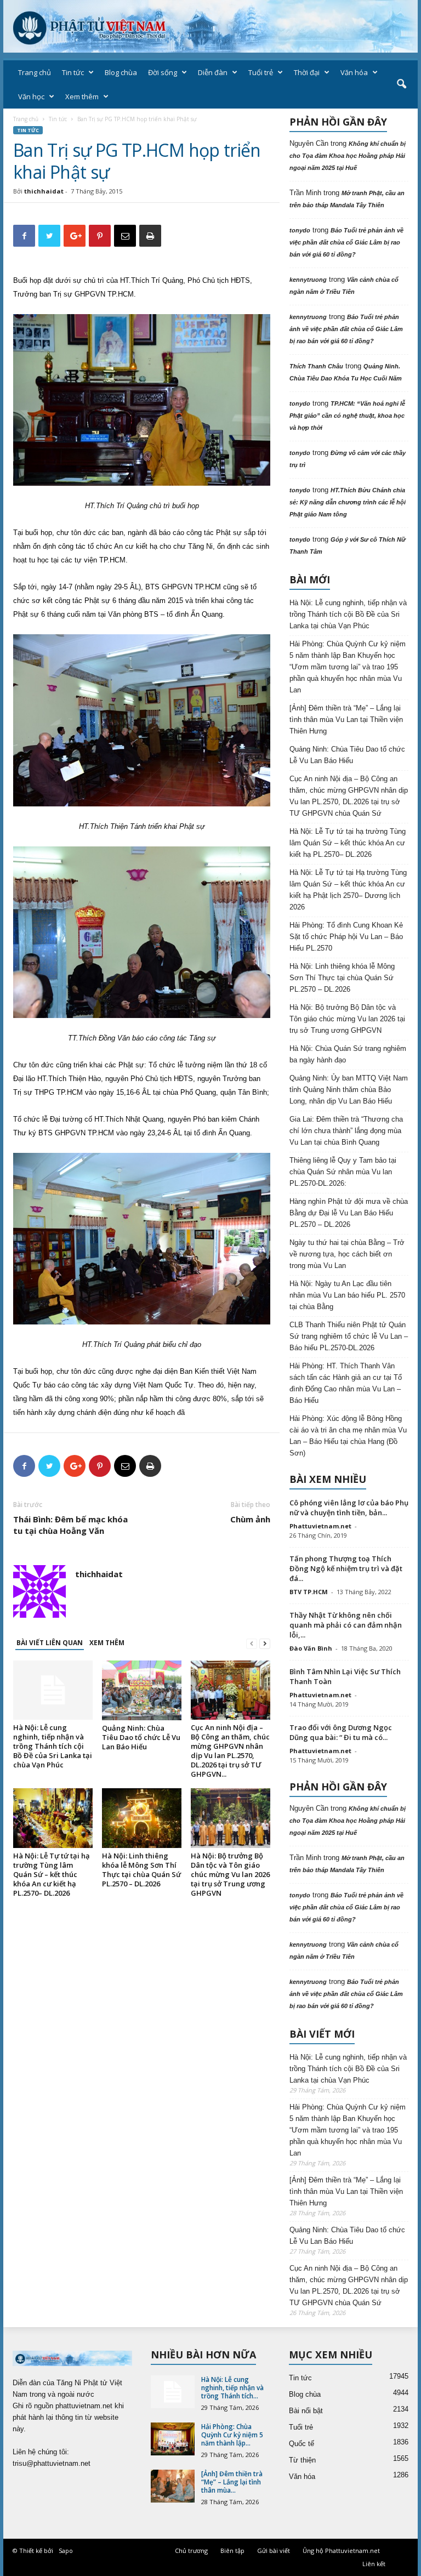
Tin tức (73, 72)
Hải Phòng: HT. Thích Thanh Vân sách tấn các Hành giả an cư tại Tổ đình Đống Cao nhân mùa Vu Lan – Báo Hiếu (346, 1383)
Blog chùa (121, 72)
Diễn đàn (213, 72)
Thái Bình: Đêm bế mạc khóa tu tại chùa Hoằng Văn (70, 1525)
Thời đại (307, 72)
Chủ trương (191, 2551)
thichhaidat (44, 191)
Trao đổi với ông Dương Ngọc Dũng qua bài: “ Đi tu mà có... (341, 1732)
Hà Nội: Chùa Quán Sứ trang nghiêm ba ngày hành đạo (348, 1054)
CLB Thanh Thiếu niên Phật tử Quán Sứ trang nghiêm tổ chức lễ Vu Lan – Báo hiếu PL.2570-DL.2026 (349, 1336)
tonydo (300, 230)
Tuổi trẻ (261, 72)
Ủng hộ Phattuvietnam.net (341, 2551)
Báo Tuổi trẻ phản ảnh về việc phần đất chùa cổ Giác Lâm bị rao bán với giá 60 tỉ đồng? (346, 242)
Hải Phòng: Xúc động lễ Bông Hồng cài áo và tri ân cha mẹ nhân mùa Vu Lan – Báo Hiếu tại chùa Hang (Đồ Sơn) (348, 1436)
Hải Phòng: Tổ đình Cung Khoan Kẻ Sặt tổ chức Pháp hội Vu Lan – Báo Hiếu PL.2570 (346, 937)
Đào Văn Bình (311, 1648)
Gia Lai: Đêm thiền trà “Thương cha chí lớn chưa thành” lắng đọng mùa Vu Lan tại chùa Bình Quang (346, 1131)
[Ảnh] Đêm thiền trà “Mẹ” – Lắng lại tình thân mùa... (232, 2482)
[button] (401, 84)
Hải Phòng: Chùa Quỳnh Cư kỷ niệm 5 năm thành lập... (232, 2435)
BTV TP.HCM (309, 1592)
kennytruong (308, 280)
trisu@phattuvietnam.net (52, 2463)
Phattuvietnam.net (320, 1526)
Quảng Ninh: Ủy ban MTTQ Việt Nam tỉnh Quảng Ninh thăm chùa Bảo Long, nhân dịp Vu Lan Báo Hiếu (349, 1090)
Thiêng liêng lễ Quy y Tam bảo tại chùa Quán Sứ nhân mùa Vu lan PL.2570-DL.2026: (343, 1172)
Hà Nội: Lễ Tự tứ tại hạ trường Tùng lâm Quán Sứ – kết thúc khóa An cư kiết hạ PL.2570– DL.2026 (52, 1874)
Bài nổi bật (306, 2411)
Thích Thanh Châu (316, 366)
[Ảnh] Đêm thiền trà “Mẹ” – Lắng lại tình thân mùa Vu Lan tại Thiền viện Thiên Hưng (346, 720)
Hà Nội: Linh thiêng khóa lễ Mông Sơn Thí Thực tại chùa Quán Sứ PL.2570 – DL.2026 (141, 1870)
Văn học (31, 96)
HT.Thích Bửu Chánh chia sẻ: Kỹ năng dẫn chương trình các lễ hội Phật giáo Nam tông (348, 502)
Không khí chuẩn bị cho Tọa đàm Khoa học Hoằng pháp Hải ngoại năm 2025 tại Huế (348, 156)
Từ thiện (302, 2460)
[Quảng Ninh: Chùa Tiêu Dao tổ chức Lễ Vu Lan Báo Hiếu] (142, 1690)
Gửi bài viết (274, 2551)
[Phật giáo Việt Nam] (210, 26)
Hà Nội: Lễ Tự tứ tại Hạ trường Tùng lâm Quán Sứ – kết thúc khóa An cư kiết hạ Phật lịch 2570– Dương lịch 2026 (348, 890)
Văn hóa (354, 72)
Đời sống (163, 72)
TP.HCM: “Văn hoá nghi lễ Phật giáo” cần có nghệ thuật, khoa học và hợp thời (347, 416)
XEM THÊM (107, 1643)
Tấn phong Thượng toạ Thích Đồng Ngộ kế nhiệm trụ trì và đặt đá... (346, 1568)
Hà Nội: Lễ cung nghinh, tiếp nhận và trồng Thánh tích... (232, 2388)
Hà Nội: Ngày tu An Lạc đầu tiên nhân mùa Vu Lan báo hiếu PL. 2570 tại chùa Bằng (347, 1295)
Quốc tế (301, 2444)
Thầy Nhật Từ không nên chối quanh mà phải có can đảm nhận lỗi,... (346, 1625)
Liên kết (374, 2564)
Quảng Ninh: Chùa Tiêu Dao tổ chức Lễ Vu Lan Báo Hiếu (141, 1737)
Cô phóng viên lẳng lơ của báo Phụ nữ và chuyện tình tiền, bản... (349, 1508)
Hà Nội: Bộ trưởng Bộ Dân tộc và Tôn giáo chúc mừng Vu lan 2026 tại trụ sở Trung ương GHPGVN (230, 1874)
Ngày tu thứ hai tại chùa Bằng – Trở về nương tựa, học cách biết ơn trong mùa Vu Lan (347, 1254)
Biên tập (232, 2551)
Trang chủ (35, 72)
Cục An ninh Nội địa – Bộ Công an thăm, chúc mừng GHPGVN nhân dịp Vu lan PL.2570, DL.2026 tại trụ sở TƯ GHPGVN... (230, 1751)
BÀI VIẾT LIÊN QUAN (50, 1643)
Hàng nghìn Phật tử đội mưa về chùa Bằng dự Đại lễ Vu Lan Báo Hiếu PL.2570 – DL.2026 (349, 1213)
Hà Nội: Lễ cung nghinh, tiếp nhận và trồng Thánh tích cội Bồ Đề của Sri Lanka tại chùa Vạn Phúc (53, 1746)
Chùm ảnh (250, 1519)
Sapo (66, 2551)
